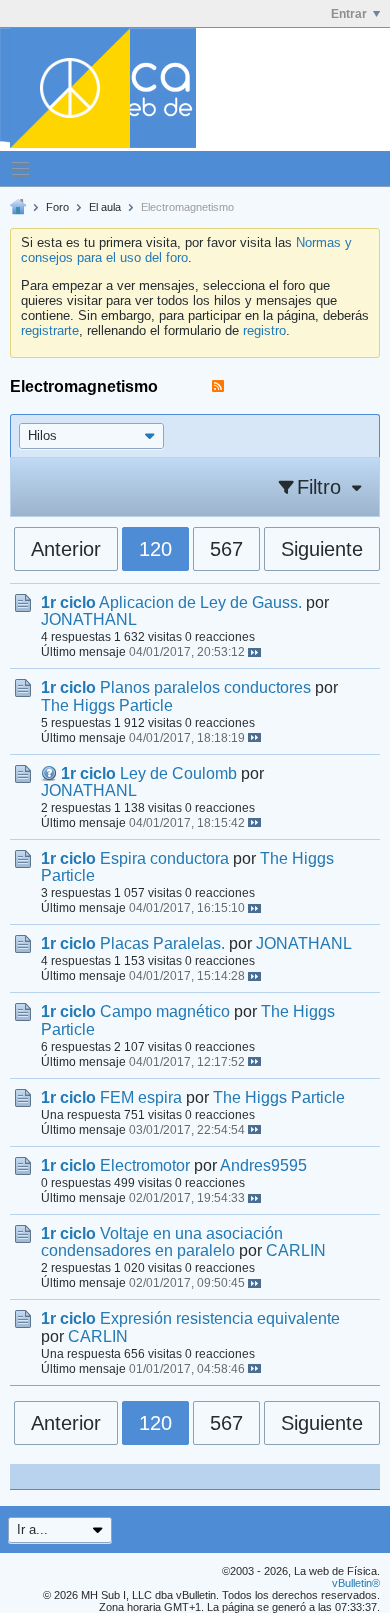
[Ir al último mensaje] (254, 652)
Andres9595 (263, 1165)
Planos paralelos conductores (205, 687)
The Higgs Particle (107, 705)
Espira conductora (164, 858)
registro (264, 330)
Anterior (66, 549)
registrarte (50, 330)
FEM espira (141, 1097)
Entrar (349, 14)
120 (155, 549)
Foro (57, 207)
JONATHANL (89, 619)
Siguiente (322, 549)
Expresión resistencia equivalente (220, 1318)
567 (226, 549)
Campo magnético (165, 1011)
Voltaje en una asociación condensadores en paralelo (162, 1242)
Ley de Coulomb (178, 773)
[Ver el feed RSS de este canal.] (218, 386)
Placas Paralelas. (162, 943)
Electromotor (145, 1165)
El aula (105, 207)
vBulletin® (356, 1583)
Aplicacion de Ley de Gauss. (200, 602)
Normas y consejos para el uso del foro (186, 250)
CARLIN (296, 1250)
